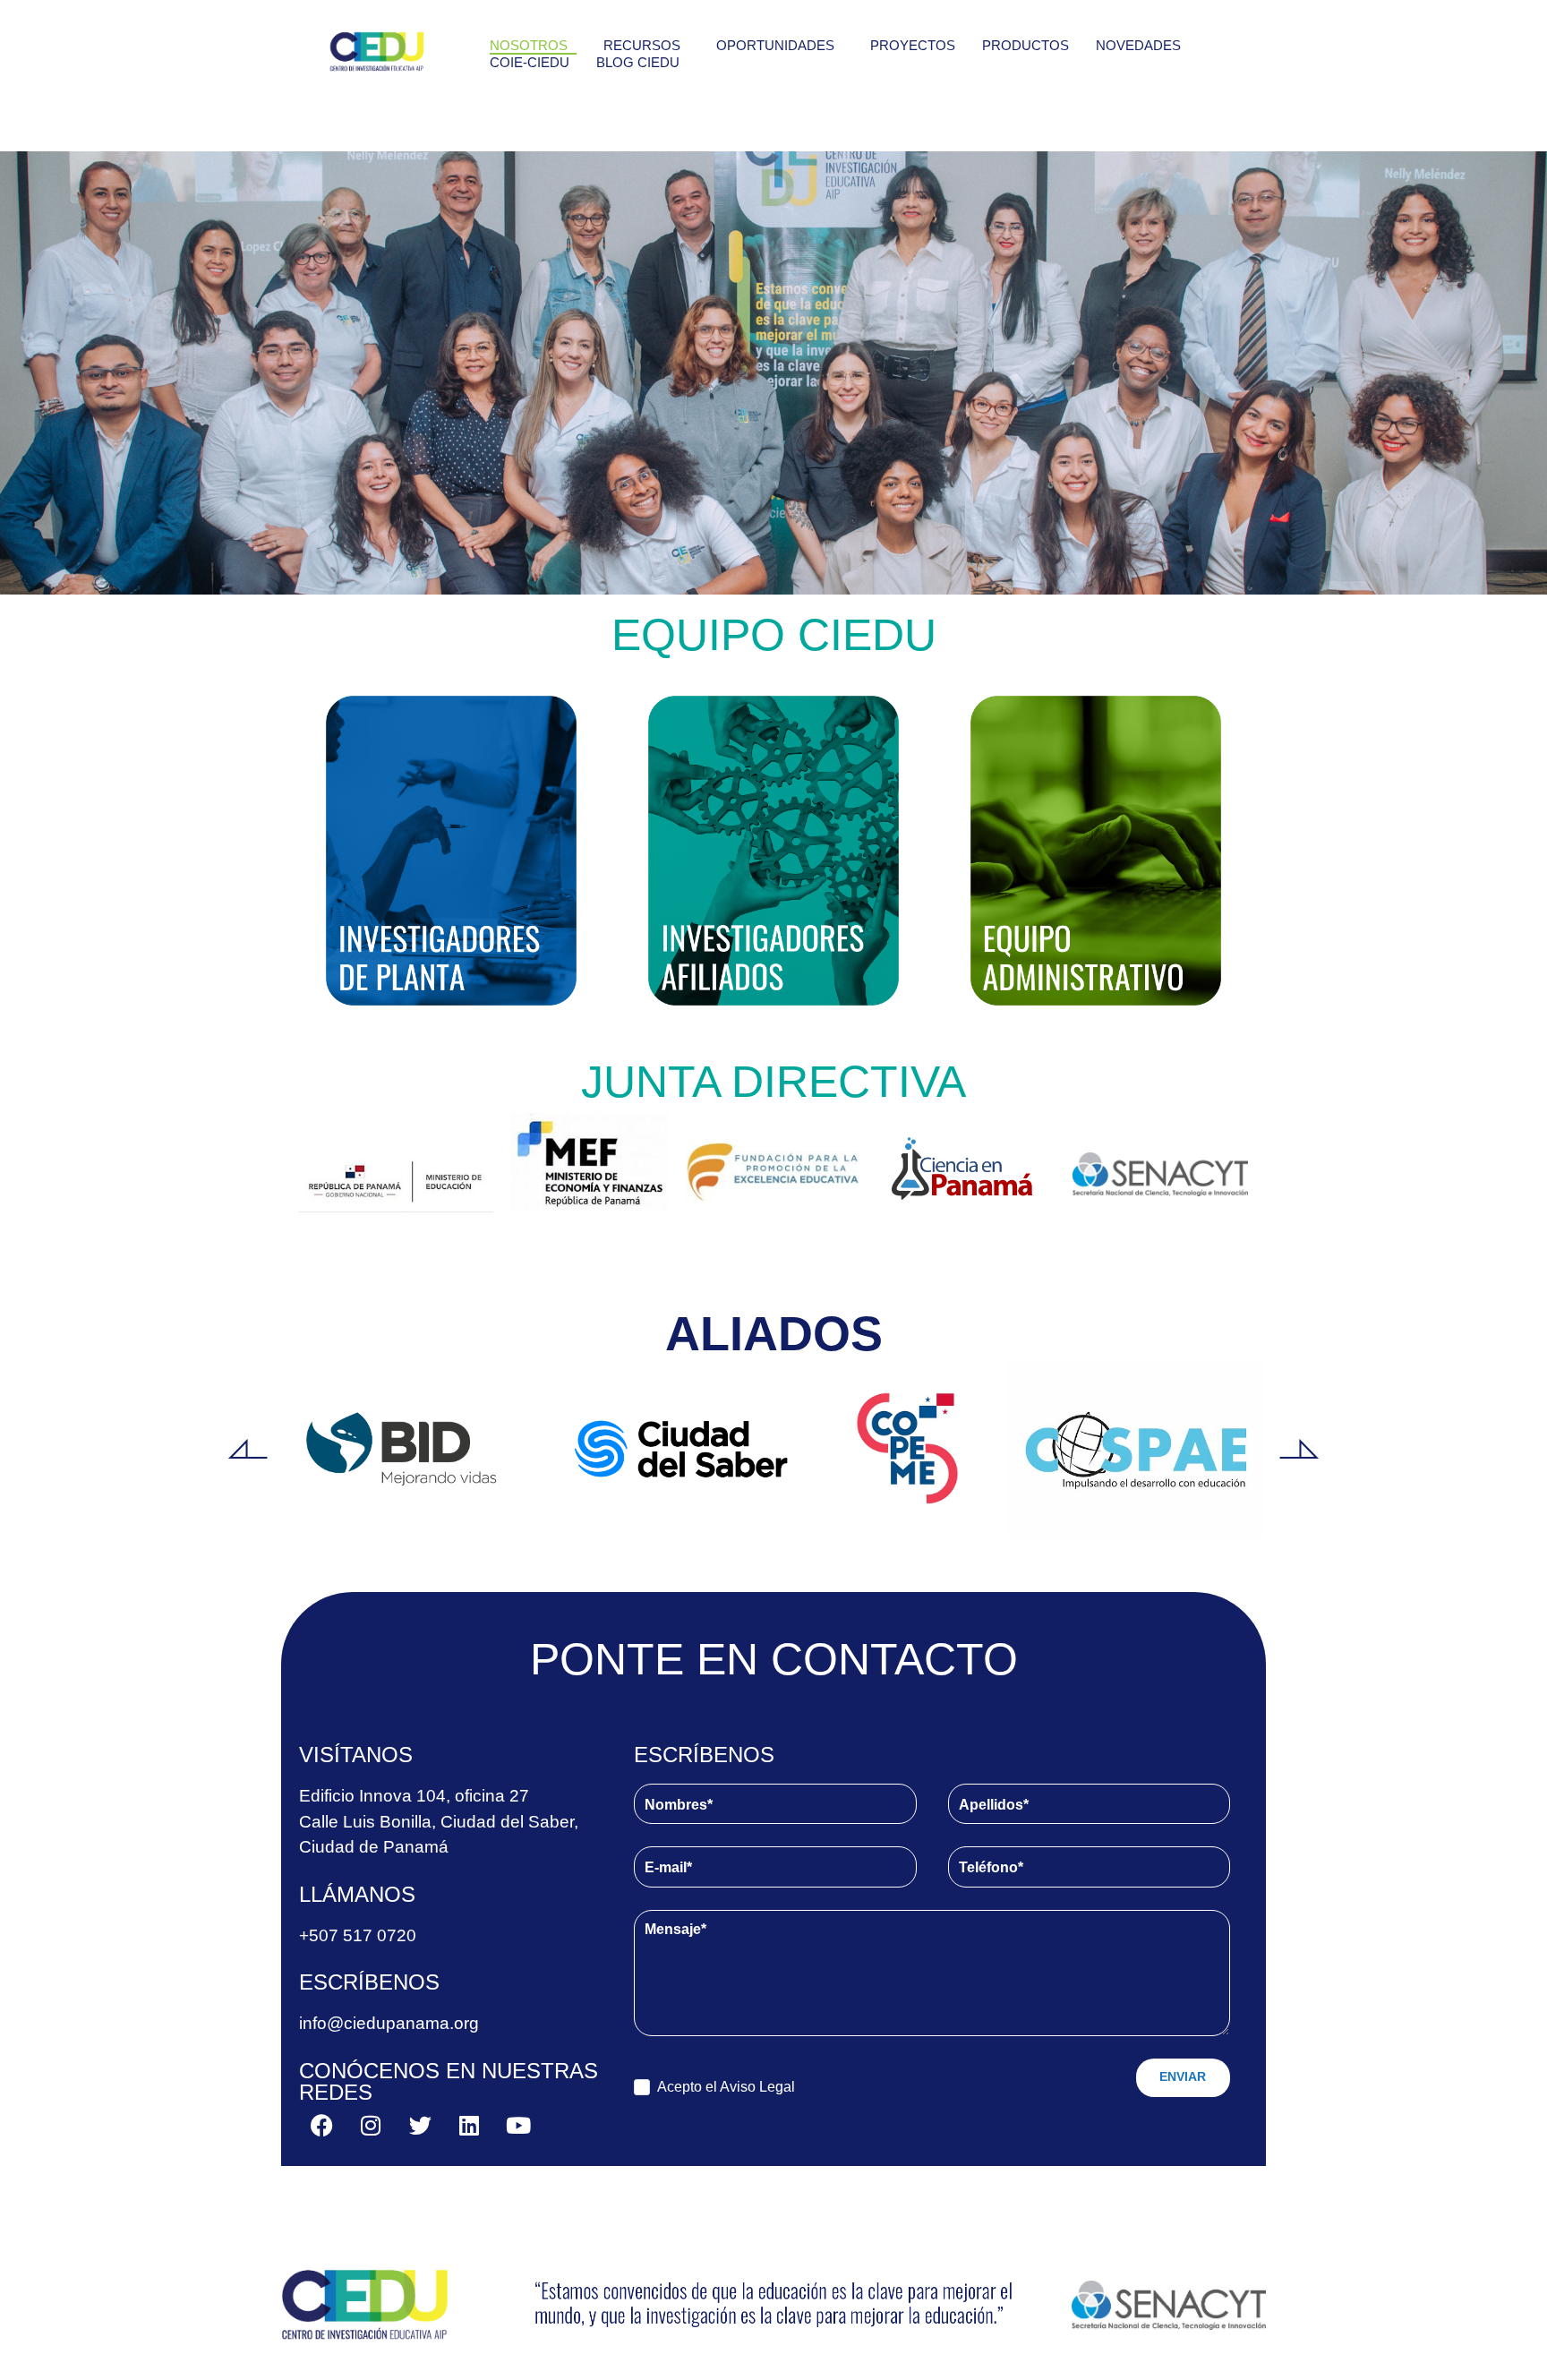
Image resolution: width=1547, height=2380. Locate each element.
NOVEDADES (1138, 45)
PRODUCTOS (1026, 45)
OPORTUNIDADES (775, 45)
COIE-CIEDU (530, 62)
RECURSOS (642, 45)
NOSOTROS (529, 45)
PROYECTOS (913, 45)
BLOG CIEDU (638, 62)
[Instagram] (371, 2126)
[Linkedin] (469, 2126)
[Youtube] (518, 2126)
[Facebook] (321, 2126)
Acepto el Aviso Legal (726, 2087)
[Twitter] (420, 2126)
